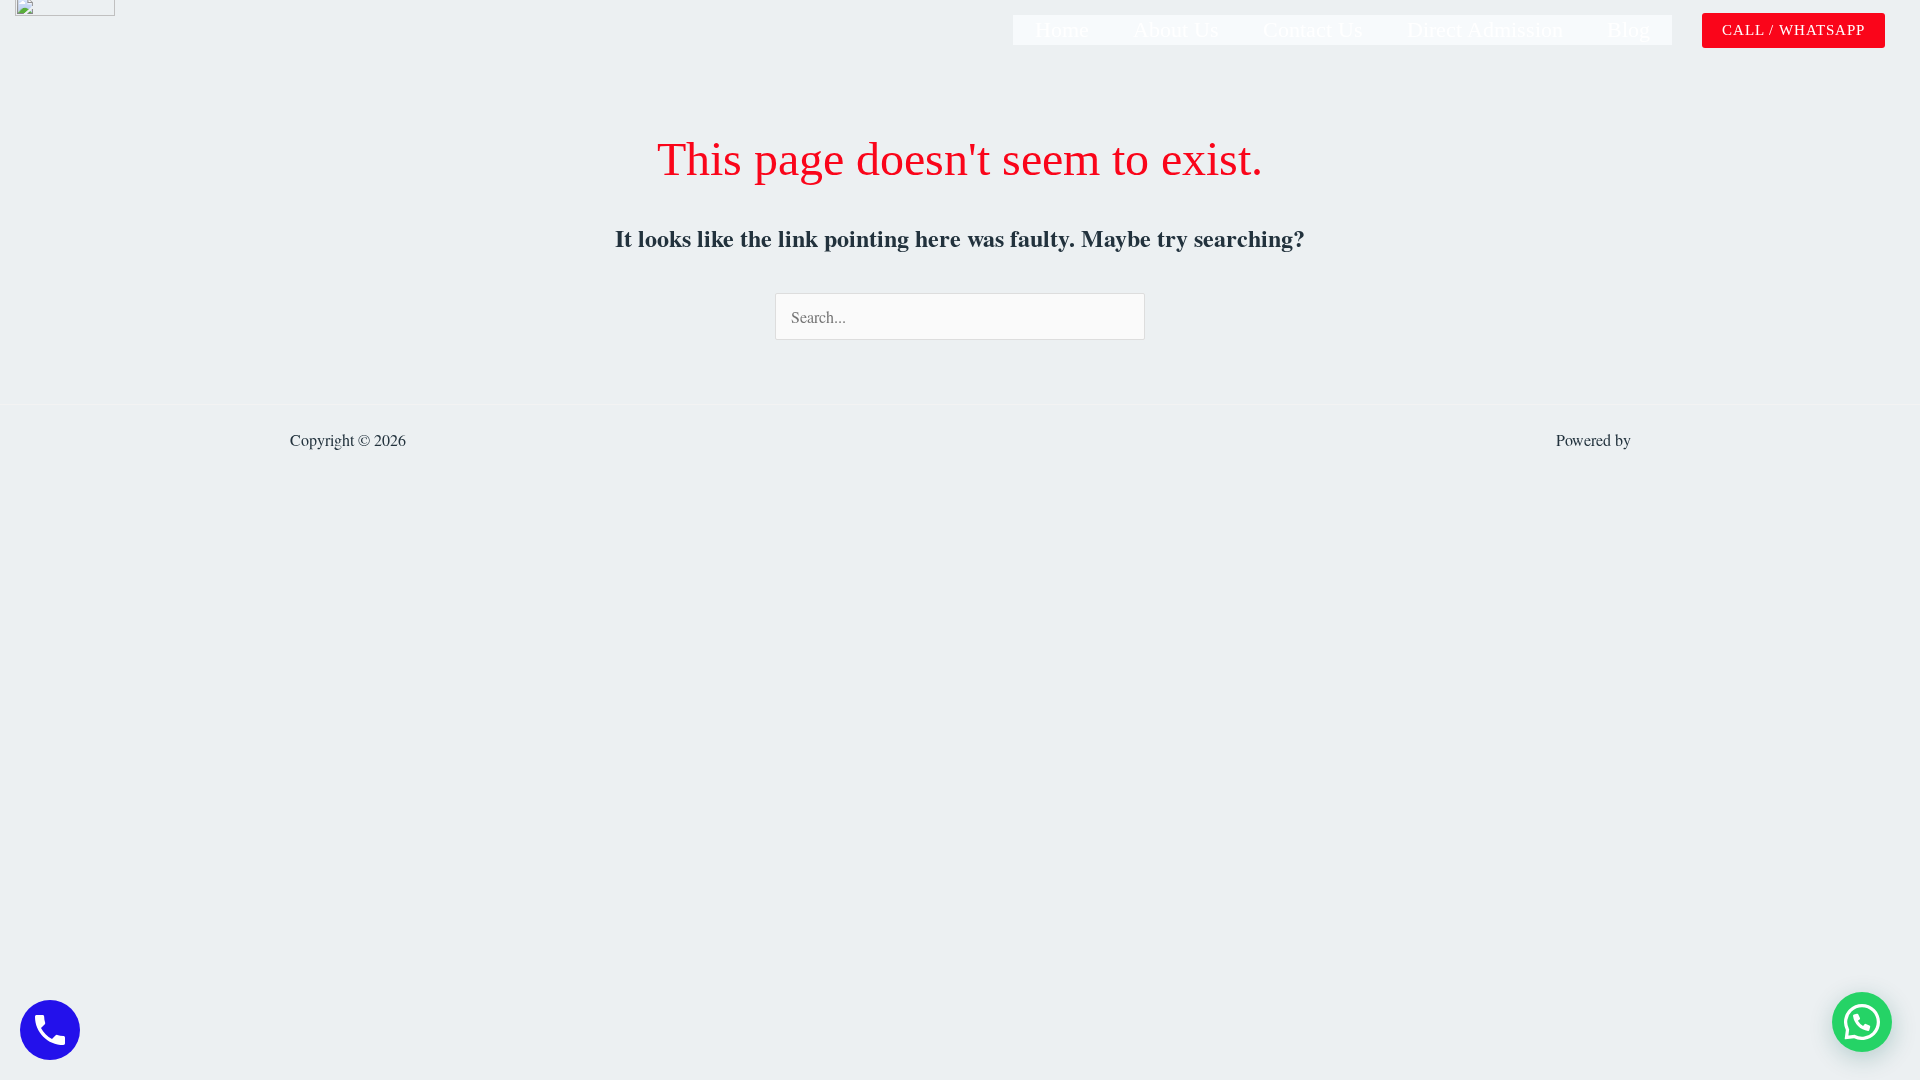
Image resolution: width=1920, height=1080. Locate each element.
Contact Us (1313, 29)
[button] (1793, 30)
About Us (1176, 29)
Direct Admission (1485, 29)
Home (1062, 29)
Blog (1628, 29)
